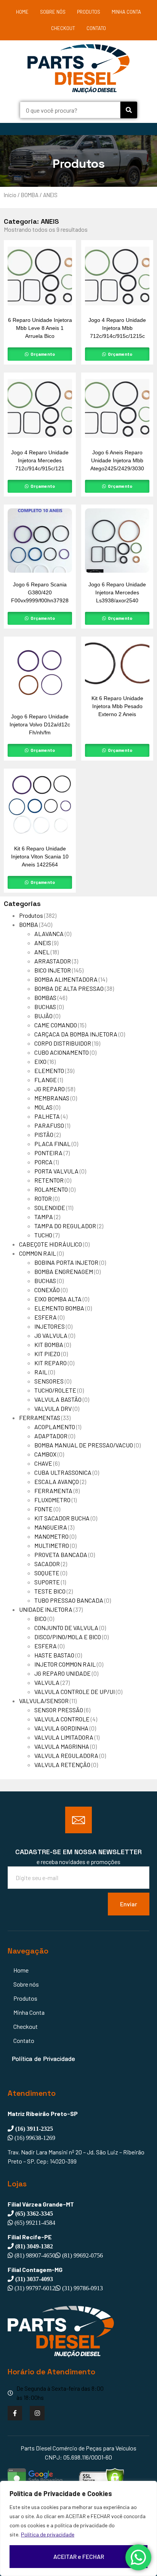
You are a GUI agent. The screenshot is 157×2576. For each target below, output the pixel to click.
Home (22, 12)
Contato (96, 28)
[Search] (129, 110)
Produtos (89, 12)
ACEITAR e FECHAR (79, 2556)
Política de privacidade (48, 2534)
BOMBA (30, 195)
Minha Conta (126, 12)
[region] (78, 2528)
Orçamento (42, 354)
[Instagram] (37, 2413)
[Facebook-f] (15, 2413)
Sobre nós (53, 12)
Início (10, 195)
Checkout (63, 28)
